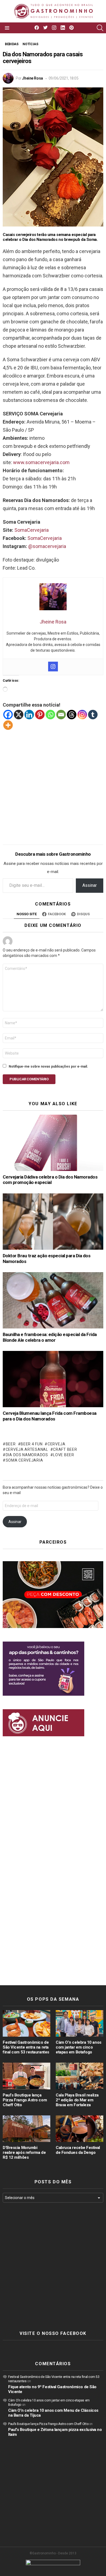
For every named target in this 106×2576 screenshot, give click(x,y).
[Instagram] (53, 667)
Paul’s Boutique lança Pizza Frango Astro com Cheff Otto (25, 2100)
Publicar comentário (29, 1079)
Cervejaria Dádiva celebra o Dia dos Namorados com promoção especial (50, 1180)
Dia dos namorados (27, 1455)
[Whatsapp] (50, 715)
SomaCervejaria (32, 530)
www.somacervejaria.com (41, 462)
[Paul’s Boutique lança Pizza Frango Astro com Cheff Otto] (26, 2076)
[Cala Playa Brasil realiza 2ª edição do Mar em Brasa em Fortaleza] (79, 2076)
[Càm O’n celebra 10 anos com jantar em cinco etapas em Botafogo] (79, 2023)
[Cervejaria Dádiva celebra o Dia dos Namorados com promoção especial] (53, 1143)
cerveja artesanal (27, 1449)
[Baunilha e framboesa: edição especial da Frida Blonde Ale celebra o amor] (53, 1300)
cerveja (57, 1444)
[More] (8, 725)
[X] (19, 715)
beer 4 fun (32, 1444)
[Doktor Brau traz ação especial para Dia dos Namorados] (53, 1222)
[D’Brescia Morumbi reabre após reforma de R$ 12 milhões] (26, 2129)
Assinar (90, 885)
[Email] (61, 715)
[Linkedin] (29, 715)
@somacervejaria (47, 546)
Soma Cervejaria (24, 1460)
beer (11, 1444)
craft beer (65, 1449)
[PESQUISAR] (100, 28)
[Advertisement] (53, 783)
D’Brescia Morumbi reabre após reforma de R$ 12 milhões (24, 2152)
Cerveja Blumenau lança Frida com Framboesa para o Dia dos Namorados (50, 1416)
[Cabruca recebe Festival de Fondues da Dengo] (79, 2129)
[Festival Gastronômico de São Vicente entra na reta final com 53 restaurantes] (26, 2023)
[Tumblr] (93, 715)
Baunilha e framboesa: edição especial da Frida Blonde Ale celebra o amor (50, 1337)
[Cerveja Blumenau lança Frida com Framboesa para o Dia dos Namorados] (53, 1379)
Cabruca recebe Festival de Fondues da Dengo (78, 2150)
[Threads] (72, 715)
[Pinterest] (40, 715)
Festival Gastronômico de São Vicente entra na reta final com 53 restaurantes (26, 2047)
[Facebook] (8, 715)
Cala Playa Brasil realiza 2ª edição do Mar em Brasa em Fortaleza (77, 2100)
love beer (63, 1455)
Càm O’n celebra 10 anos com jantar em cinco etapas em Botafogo (79, 2047)
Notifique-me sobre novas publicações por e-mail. (48, 1067)
